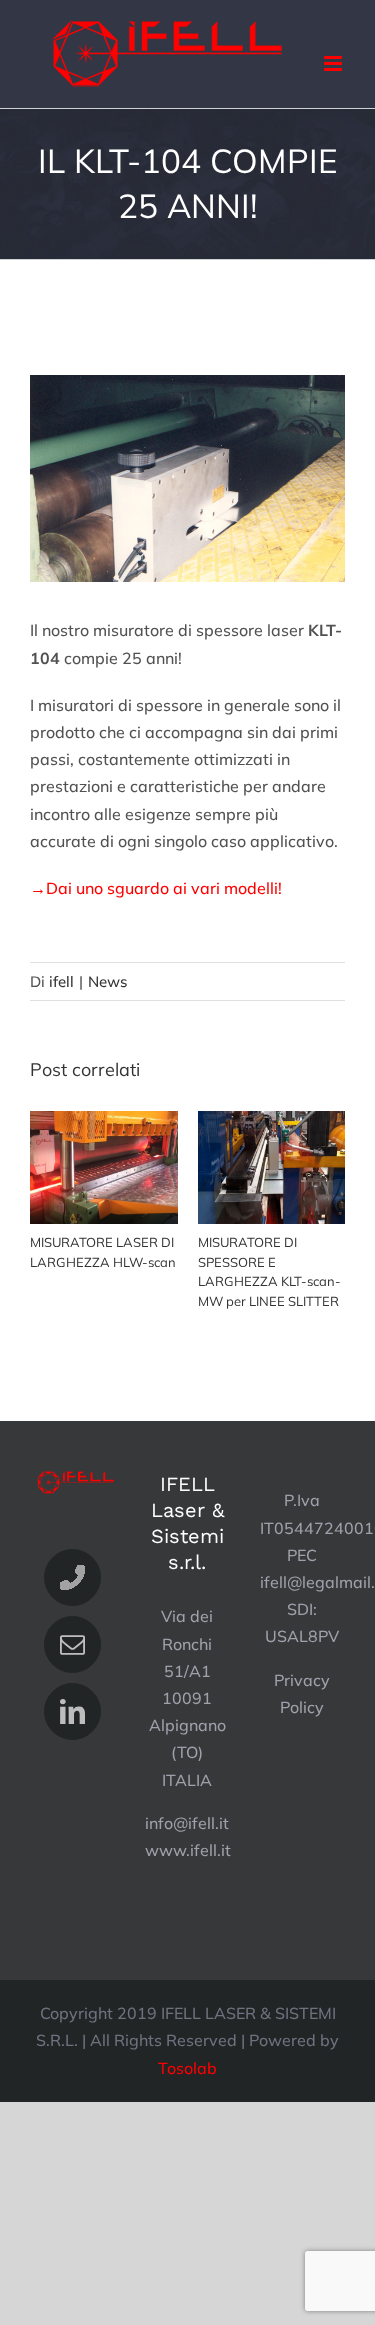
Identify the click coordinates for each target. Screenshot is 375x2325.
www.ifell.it (188, 1850)
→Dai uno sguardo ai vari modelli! (156, 888)
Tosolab (187, 2068)
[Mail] (72, 1644)
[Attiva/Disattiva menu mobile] (334, 63)
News (107, 981)
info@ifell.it (187, 1823)
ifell (61, 981)
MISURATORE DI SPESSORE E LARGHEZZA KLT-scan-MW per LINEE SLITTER (271, 1168)
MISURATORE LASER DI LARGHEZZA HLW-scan (103, 1168)
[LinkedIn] (72, 1711)
